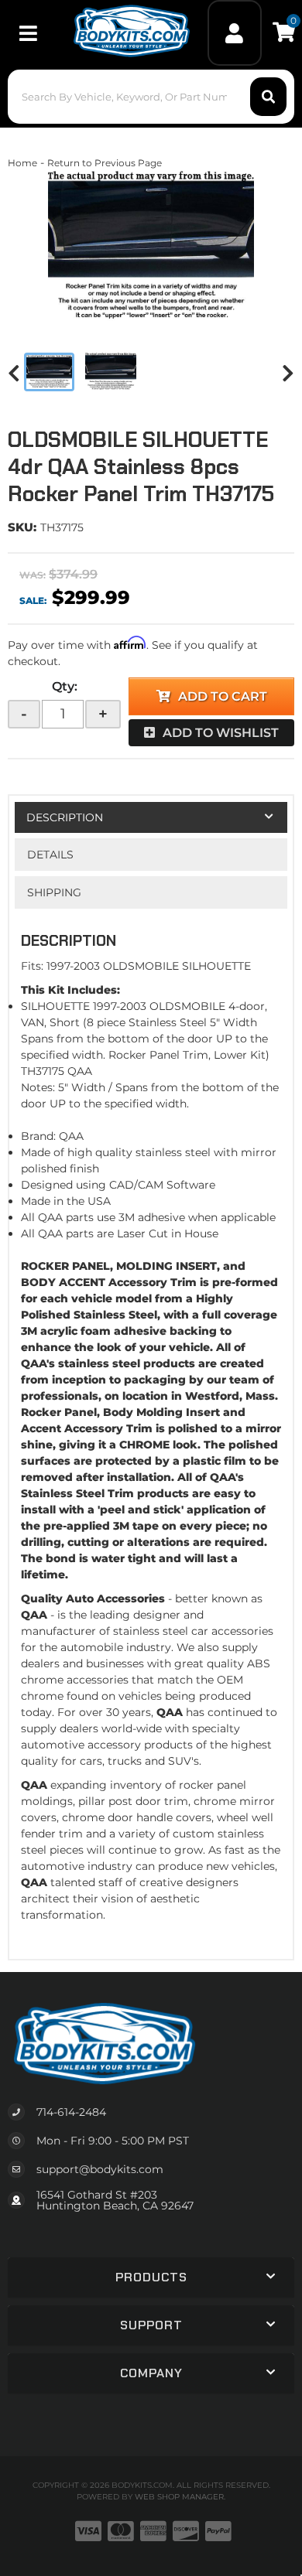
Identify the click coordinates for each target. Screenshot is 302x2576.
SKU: (22, 527)
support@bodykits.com (100, 2169)
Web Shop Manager (179, 2497)
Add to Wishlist (221, 733)
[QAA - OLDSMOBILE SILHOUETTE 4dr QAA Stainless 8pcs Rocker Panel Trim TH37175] (151, 248)
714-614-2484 (71, 2112)
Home (22, 163)
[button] (151, 97)
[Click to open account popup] (235, 33)
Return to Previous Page (105, 163)
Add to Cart (223, 696)
